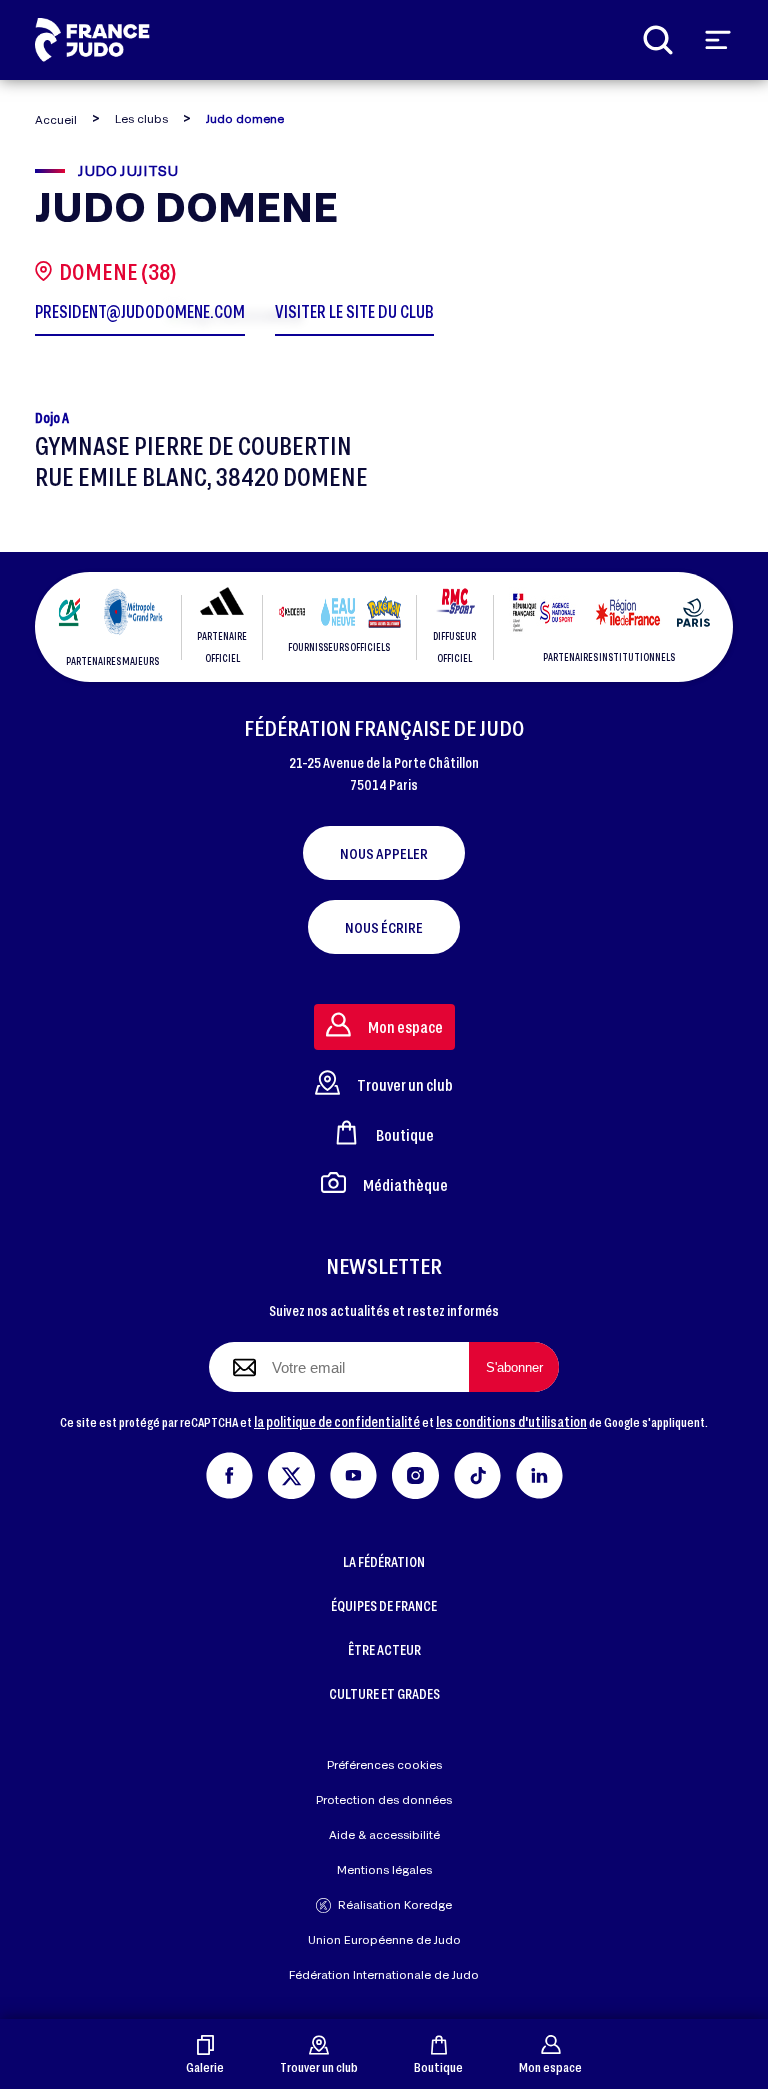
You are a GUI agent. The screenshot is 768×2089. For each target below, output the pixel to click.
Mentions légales (384, 1869)
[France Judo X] (291, 1472)
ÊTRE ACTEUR (384, 1649)
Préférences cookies (384, 1764)
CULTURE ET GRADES (384, 1693)
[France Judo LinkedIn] (539, 1472)
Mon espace (550, 2066)
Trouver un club (319, 2066)
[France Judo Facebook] (229, 1472)
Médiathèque (405, 1184)
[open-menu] (718, 40)
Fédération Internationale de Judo (384, 1974)
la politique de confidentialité (337, 1421)
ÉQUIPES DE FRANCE (384, 1605)
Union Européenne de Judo (384, 1939)
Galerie (205, 2066)
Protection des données (384, 1799)
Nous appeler (384, 853)
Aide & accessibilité (384, 1834)
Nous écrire (384, 927)
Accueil (56, 119)
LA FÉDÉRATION (384, 1561)
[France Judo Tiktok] (477, 1472)
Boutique (438, 2066)
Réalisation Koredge (395, 1904)
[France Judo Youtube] (353, 1472)
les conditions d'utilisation (511, 1421)
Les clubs (141, 118)
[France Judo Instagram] (415, 1472)
